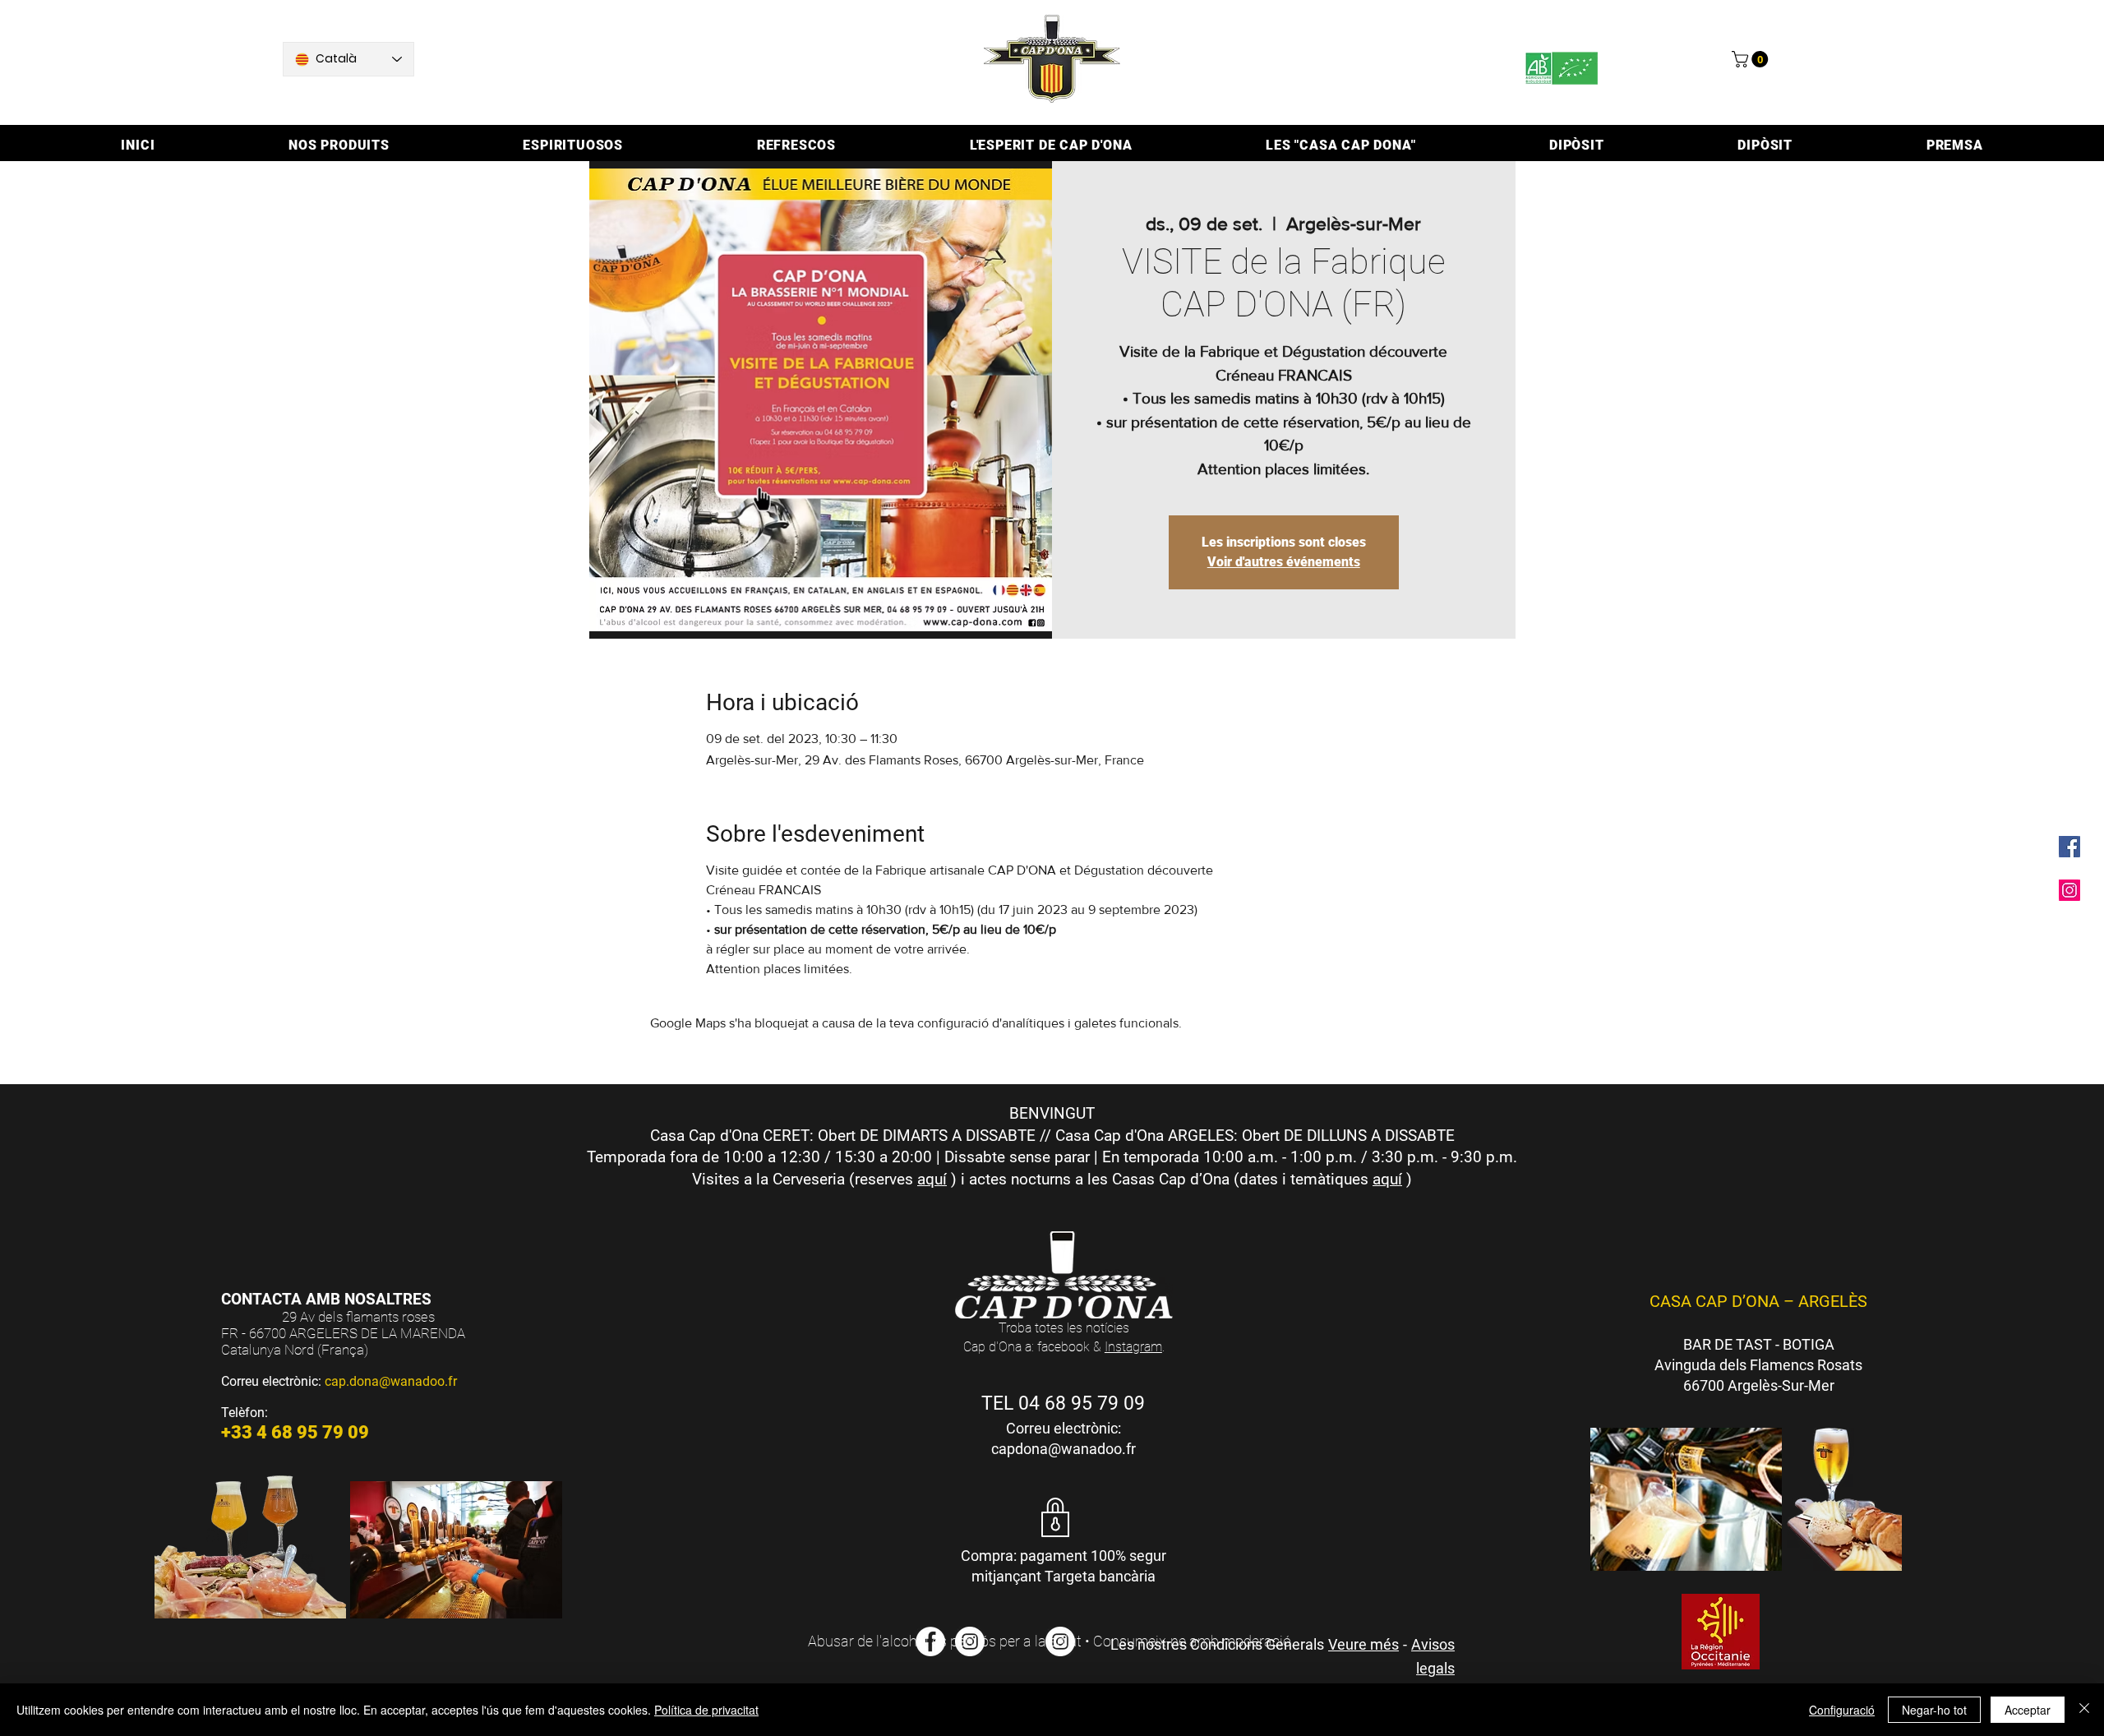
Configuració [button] (1842, 1710)
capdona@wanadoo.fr (1064, 1449)
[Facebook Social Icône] (2069, 847)
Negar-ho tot (1934, 1710)
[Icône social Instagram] (2069, 890)
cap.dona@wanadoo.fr (391, 1381)
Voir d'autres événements (1284, 562)
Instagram (1133, 1347)
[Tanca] (2084, 1710)
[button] (1752, 59)
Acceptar (2028, 1710)
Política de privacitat (706, 1710)
